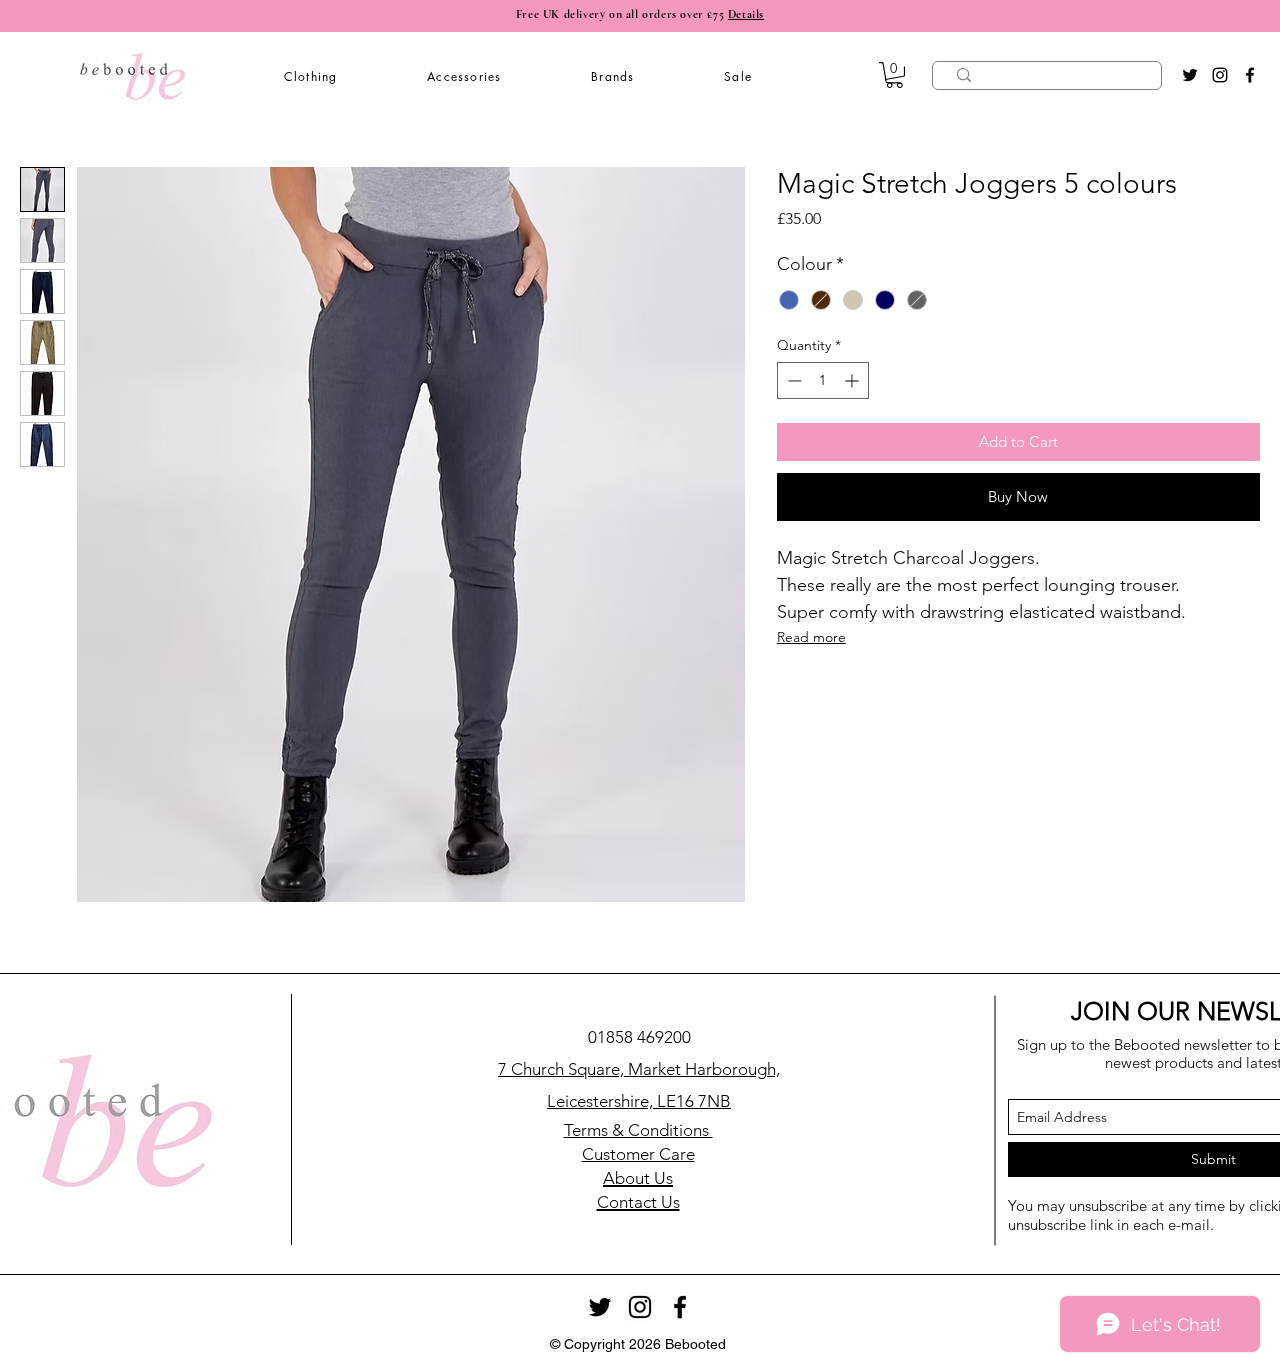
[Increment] (853, 380)
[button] (310, 76)
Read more (811, 637)
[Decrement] (792, 380)
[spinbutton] (823, 380)
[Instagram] (1220, 75)
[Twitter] (1190, 75)
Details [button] (746, 14)
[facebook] (1250, 75)
